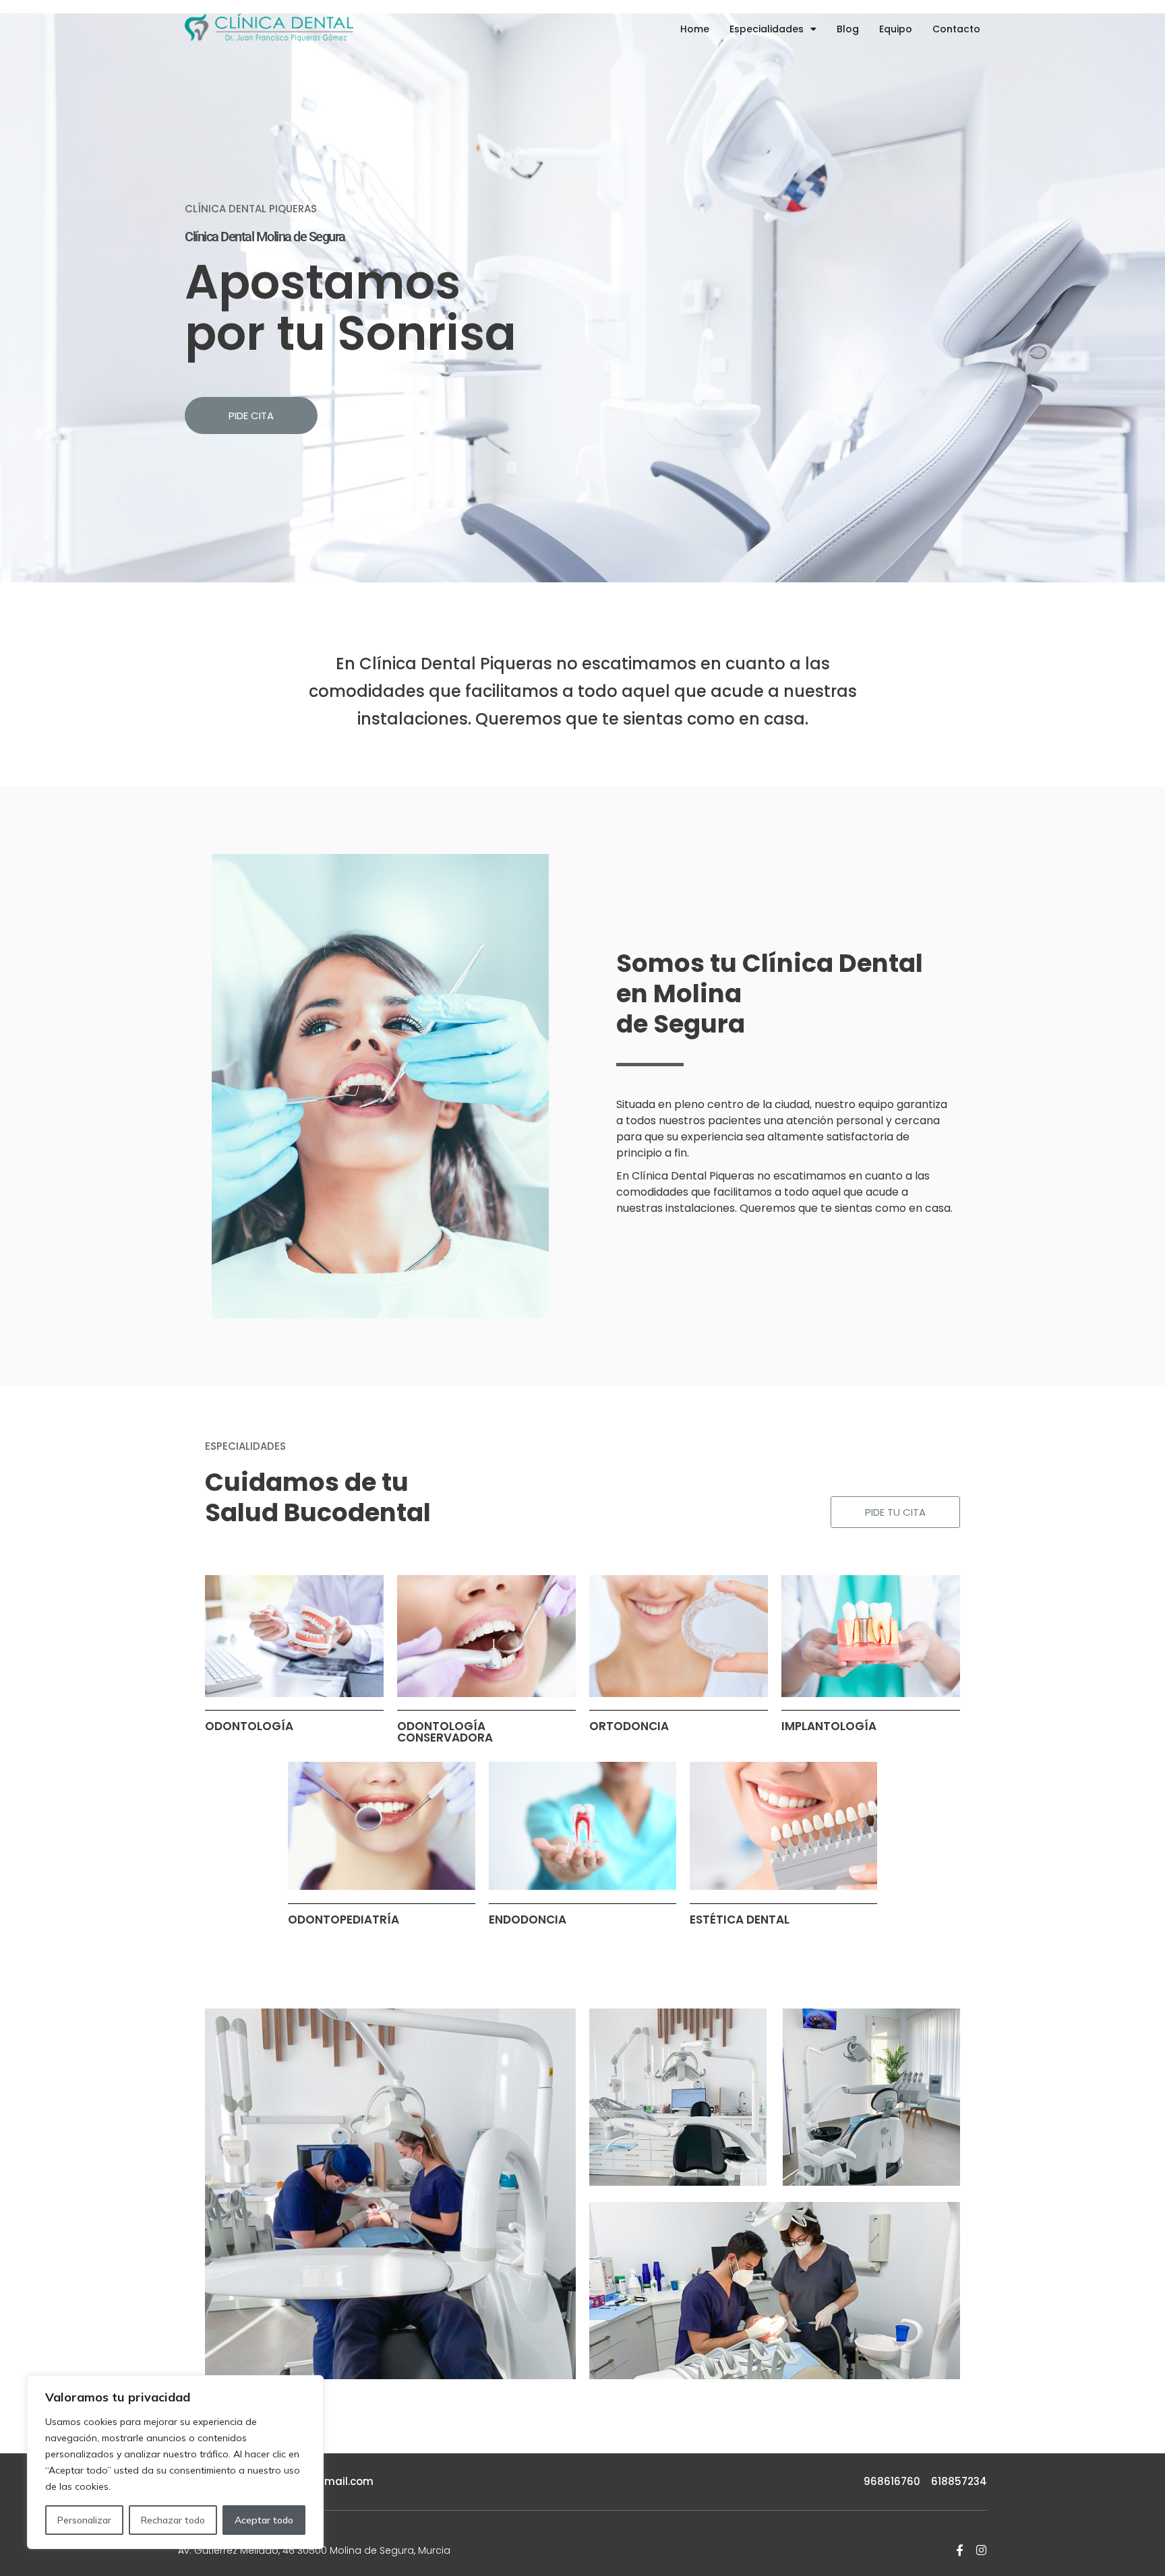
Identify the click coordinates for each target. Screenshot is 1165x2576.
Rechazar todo (173, 2520)
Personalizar (84, 2520)
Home (695, 29)
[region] (175, 2462)
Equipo (896, 29)
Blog (848, 29)
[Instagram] (981, 2550)
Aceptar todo (264, 2520)
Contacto (956, 29)
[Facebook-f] (960, 2550)
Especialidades (767, 29)
